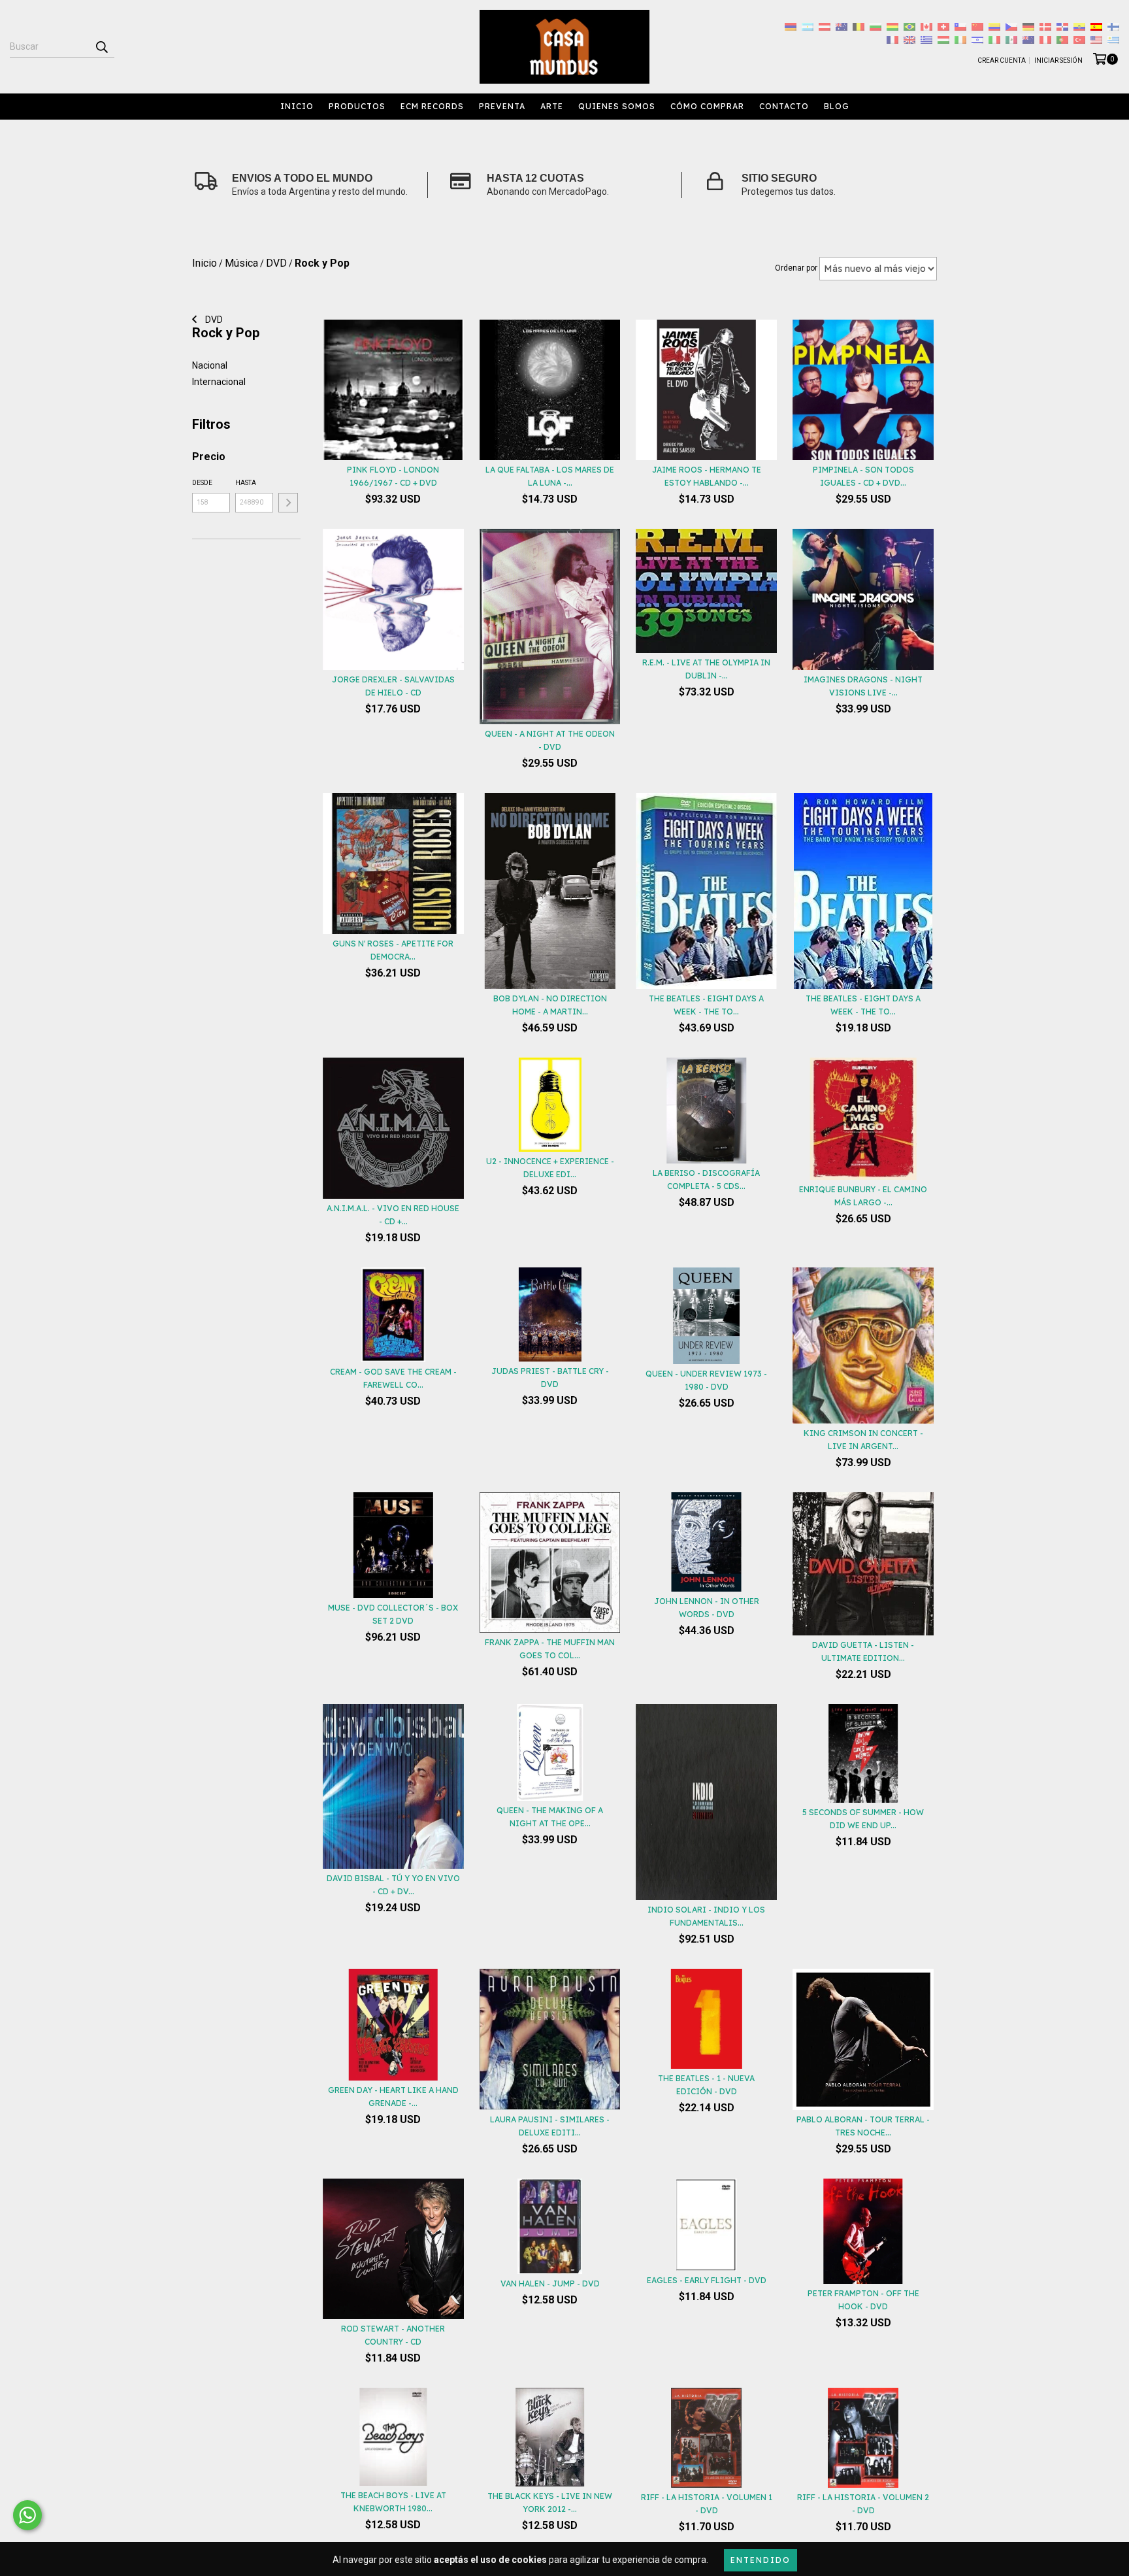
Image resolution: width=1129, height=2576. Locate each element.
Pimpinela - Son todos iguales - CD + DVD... (863, 476)
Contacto (784, 106)
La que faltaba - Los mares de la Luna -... (550, 476)
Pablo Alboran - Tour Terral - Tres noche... (863, 2126)
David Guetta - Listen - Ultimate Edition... (863, 1651)
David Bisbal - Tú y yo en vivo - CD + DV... (393, 1885)
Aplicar (288, 503)
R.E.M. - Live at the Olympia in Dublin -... (706, 669)
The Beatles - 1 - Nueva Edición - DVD (706, 2085)
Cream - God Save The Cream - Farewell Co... (393, 1378)
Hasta (246, 483)
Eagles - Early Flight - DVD (707, 2280)
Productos (357, 106)
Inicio (297, 106)
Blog (837, 106)
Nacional (210, 365)
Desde (202, 483)
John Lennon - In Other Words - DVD (707, 1608)
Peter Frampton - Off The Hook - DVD (863, 2300)
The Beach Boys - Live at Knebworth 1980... (393, 2502)
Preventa (502, 106)
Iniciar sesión (1058, 60)
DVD (213, 320)
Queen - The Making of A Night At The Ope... (550, 1817)
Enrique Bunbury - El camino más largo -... (863, 1196)
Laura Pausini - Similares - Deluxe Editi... (550, 2126)
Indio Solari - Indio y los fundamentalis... (706, 1916)
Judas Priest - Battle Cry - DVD (550, 1378)
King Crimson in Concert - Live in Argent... (863, 1440)
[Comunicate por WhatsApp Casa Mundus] (27, 2515)
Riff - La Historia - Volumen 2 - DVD (863, 2504)
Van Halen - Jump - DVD (550, 2283)
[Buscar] (101, 46)
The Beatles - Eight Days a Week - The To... (706, 1005)
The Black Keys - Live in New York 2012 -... (550, 2502)
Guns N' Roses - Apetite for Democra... (393, 950)
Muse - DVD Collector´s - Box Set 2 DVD (393, 1614)
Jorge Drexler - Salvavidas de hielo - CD (393, 686)
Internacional (219, 382)
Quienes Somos (617, 106)
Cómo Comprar (707, 106)
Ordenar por (796, 268)
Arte (552, 106)
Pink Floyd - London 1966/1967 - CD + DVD (393, 476)
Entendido (761, 2560)
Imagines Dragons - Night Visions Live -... (863, 686)
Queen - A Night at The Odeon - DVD (550, 740)
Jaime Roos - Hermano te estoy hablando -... (707, 476)
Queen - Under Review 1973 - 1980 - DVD (706, 1380)
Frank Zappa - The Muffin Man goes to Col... (550, 1649)
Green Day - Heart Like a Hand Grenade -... (393, 2097)
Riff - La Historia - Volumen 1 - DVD (707, 2504)
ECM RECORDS (432, 106)
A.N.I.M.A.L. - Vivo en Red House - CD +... (393, 1215)
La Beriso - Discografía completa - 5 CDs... (706, 1179)
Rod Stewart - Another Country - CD (393, 2335)
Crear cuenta (1002, 60)
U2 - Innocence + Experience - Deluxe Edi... (550, 1168)
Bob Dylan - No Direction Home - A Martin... (550, 1005)
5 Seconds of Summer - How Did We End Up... (863, 1819)
